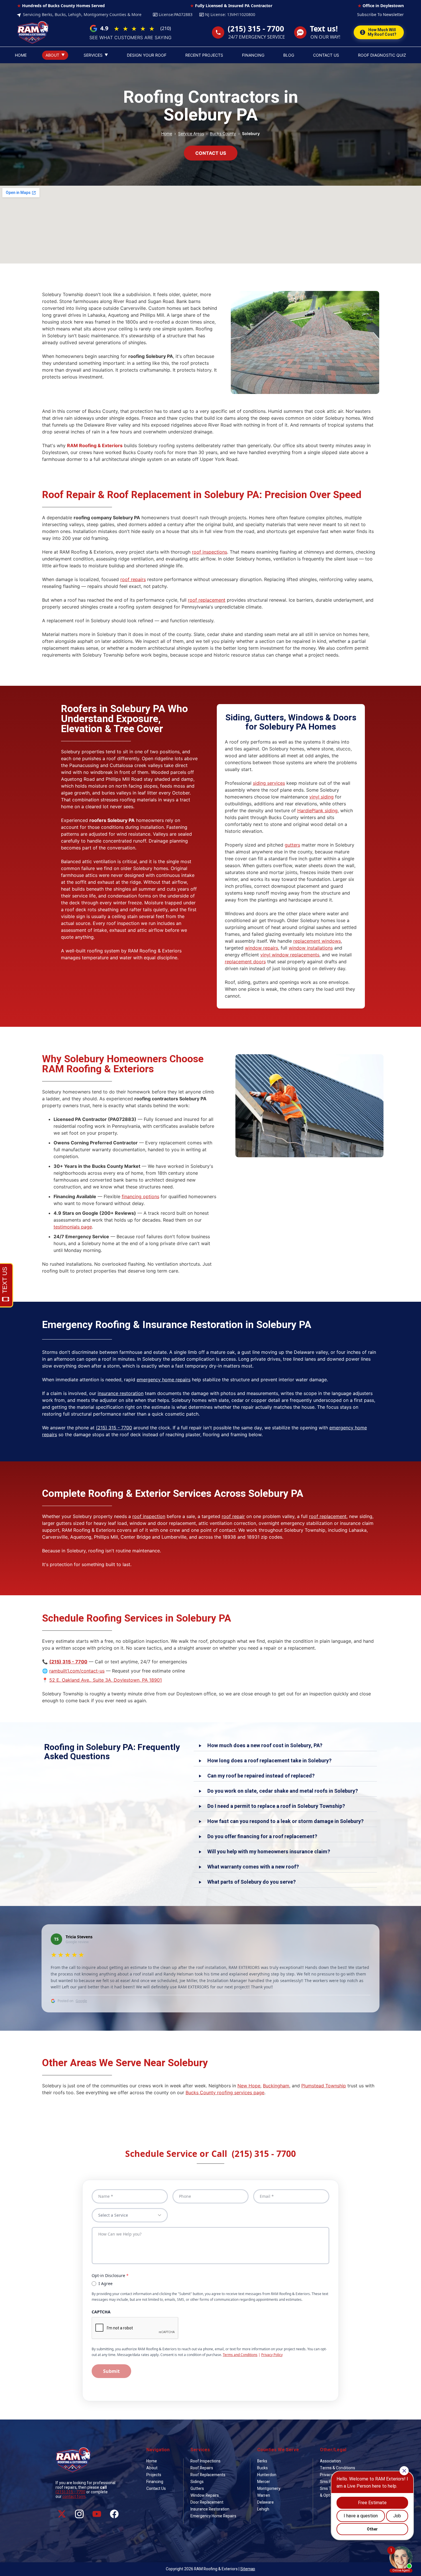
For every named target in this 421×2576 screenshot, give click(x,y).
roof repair (233, 1516)
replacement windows (317, 941)
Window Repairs (205, 2495)
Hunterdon (267, 2475)
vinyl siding (321, 797)
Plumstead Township (324, 2086)
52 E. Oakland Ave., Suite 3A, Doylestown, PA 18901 (106, 1680)
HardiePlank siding (317, 811)
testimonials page (73, 1227)
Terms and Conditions (240, 2355)
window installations (311, 948)
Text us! (324, 29)
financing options (140, 1196)
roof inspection (149, 1516)
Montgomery (269, 2489)
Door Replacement (207, 2502)
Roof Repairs (202, 2468)
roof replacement (207, 600)
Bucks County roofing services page (225, 2092)
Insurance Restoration (210, 2509)
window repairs (261, 948)
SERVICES (96, 55)
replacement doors (245, 962)
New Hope (249, 2086)
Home (167, 133)
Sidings (197, 2482)
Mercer (264, 2482)
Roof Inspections (205, 2461)
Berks (262, 2461)
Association (330, 2461)
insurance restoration (121, 1393)
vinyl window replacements (290, 955)
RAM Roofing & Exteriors (95, 445)
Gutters (197, 2489)
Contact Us (156, 2489)
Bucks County (223, 133)
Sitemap (248, 2569)
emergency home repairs (164, 1380)
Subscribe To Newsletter (380, 14)
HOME (21, 55)
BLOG (289, 55)
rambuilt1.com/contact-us (77, 1671)
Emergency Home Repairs (213, 2516)
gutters (292, 845)
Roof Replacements (208, 2475)
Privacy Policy (272, 2355)
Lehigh (263, 2509)
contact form (74, 2497)
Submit (111, 2371)
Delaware (265, 2502)
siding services (269, 783)
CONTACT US (326, 55)
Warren (264, 2495)
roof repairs (133, 579)
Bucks (262, 2468)
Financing (155, 2482)
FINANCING (253, 55)
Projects (154, 2475)
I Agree (106, 2283)
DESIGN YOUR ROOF (147, 55)
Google (81, 2001)
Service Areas (191, 133)
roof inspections (209, 552)
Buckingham (276, 2086)
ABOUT (55, 55)
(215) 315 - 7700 (256, 29)
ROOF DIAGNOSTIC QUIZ (382, 55)
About (152, 2468)
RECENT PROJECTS (204, 55)
